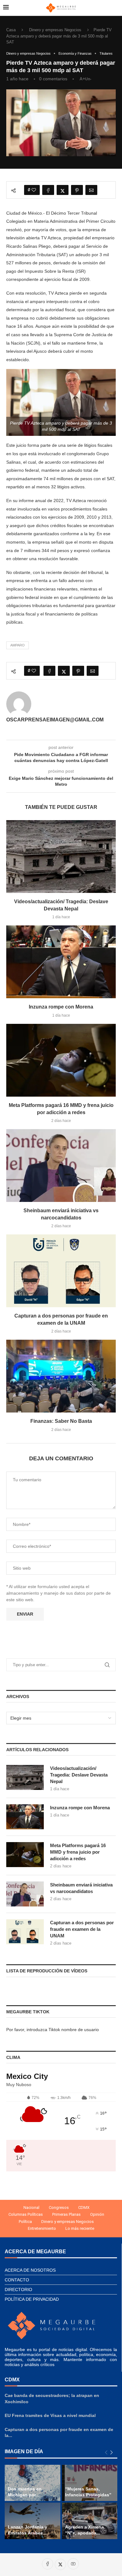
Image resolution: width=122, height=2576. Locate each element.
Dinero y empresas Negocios (55, 30)
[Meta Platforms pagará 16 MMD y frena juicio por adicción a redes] (61, 1060)
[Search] (116, 8)
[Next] (112, 2453)
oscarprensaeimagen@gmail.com (55, 720)
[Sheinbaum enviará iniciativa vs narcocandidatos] (61, 1166)
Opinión (97, 2214)
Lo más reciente (80, 2228)
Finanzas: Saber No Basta (61, 1421)
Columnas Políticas (26, 2214)
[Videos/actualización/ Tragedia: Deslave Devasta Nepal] (61, 857)
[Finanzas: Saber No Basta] (61, 1376)
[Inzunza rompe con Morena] (61, 962)
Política (25, 2222)
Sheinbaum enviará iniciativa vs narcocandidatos (81, 1888)
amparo (18, 645)
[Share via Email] (91, 190)
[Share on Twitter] (63, 190)
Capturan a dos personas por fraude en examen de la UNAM (82, 1929)
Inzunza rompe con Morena (61, 1007)
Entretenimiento (42, 2228)
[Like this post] (34, 190)
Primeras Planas (66, 2214)
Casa (11, 30)
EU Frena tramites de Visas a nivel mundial (50, 2415)
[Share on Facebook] (48, 190)
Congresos (59, 2207)
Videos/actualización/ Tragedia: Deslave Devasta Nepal (79, 1775)
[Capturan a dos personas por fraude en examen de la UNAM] (61, 1271)
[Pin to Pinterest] (77, 190)
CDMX (84, 2207)
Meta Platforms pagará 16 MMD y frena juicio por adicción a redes (78, 1852)
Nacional (31, 2207)
